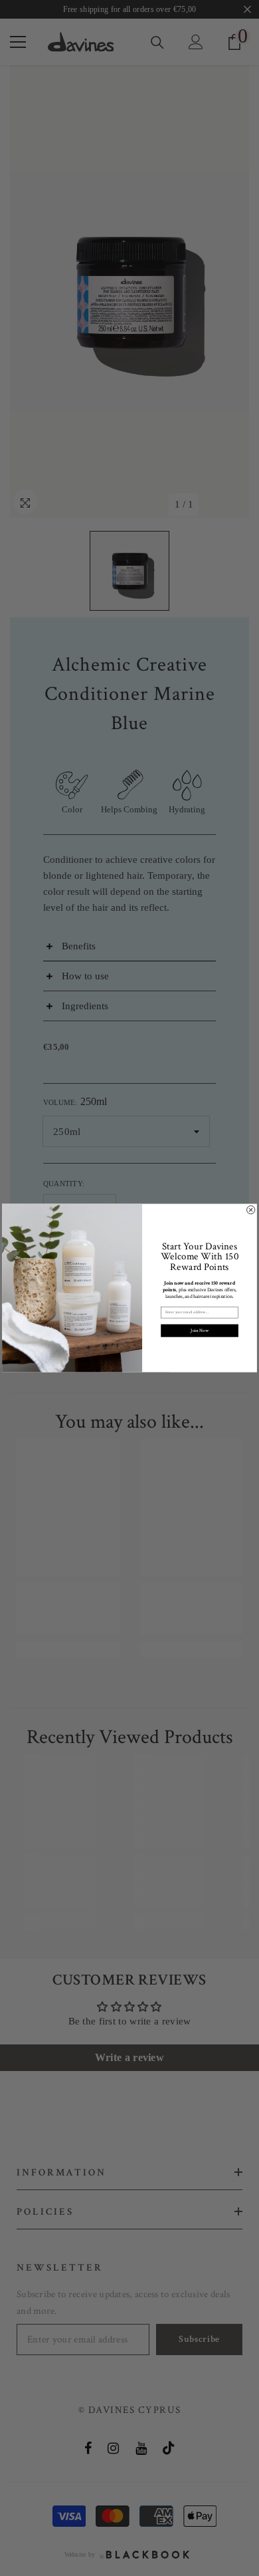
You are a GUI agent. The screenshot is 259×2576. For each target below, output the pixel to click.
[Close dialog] (251, 1209)
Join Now (199, 1330)
